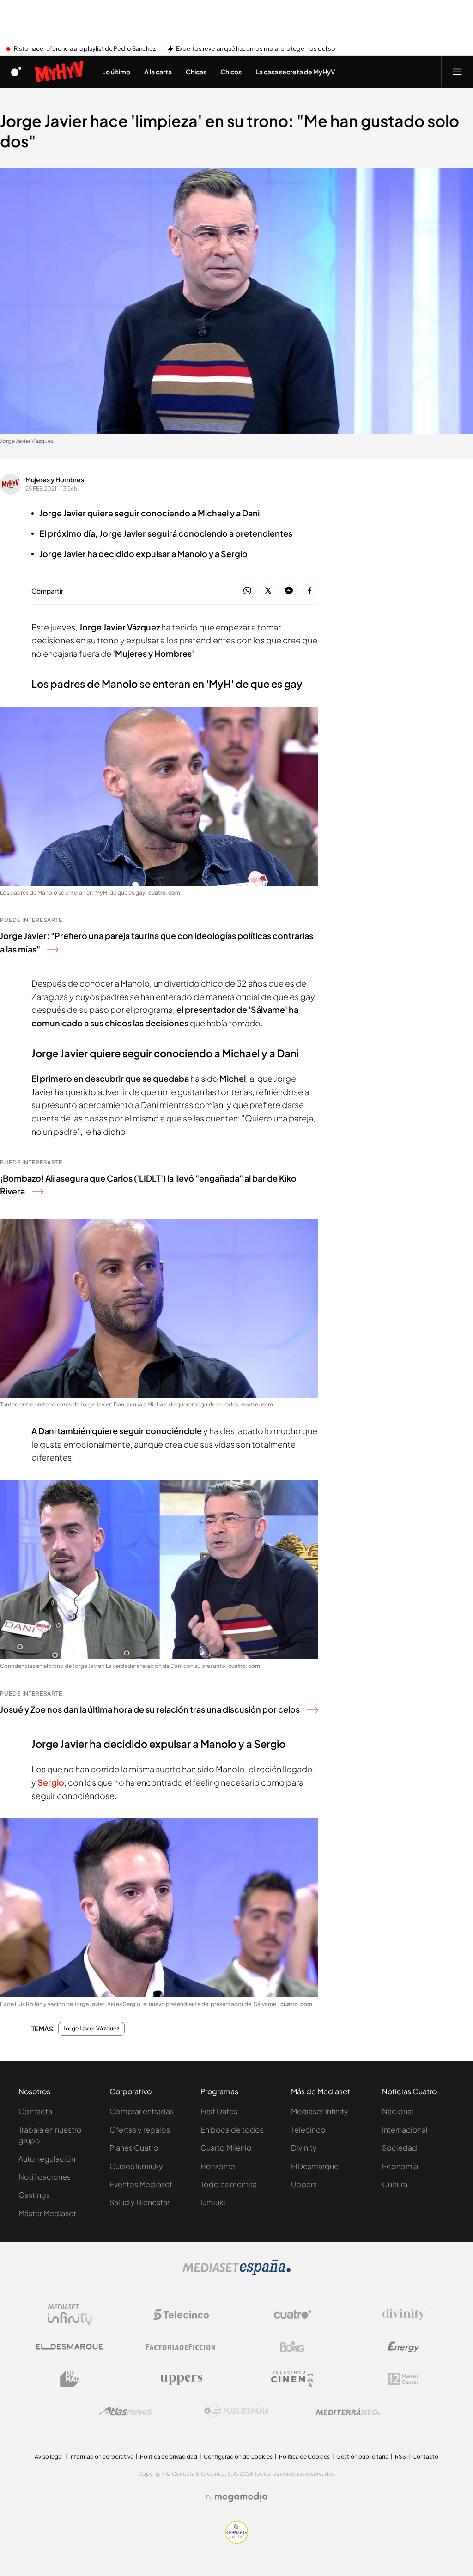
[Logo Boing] (292, 2347)
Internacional (405, 2130)
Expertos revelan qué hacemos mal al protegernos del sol (256, 49)
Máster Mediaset (47, 2213)
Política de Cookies (304, 2457)
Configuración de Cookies (238, 2457)
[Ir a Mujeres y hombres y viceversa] (59, 72)
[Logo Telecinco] (181, 2315)
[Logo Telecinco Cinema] (292, 2379)
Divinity (304, 2148)
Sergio (51, 1782)
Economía (400, 2166)
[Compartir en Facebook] (310, 591)
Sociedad (400, 2148)
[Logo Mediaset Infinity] (70, 2315)
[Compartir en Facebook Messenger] (289, 591)
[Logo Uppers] (181, 2379)
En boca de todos (232, 2130)
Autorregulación (47, 2159)
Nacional (398, 2111)
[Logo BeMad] (70, 2379)
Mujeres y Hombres (55, 479)
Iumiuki (213, 2202)
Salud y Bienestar (139, 2202)
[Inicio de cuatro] (16, 72)
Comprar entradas (142, 2111)
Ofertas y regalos (140, 2130)
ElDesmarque (315, 2166)
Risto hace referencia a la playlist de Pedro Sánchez (85, 49)
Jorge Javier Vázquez (91, 2029)
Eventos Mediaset (141, 2184)
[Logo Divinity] (404, 2315)
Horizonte (218, 2166)
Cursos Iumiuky (136, 2166)
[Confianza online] (237, 2541)
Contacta (35, 2111)
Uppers (304, 2184)
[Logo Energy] (404, 2347)
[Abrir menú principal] (457, 72)
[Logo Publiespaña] (236, 2412)
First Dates (219, 2111)
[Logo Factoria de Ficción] (181, 2347)
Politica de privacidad (169, 2457)
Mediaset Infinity (320, 2111)
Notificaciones (45, 2177)
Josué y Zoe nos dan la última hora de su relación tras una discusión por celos (150, 1709)
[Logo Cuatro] (292, 2315)
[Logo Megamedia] (241, 2497)
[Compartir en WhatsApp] (247, 591)
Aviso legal (49, 2457)
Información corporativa (101, 2457)
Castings (34, 2195)
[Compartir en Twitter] (268, 591)
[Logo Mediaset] (236, 2273)
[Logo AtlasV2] (125, 2411)
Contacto (425, 2457)
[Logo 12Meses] (403, 2379)
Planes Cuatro (134, 2148)
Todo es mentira (229, 2184)
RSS (400, 2457)
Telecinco (308, 2130)
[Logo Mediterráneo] (348, 2412)
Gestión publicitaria (362, 2457)
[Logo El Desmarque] (70, 2347)
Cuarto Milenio (226, 2148)
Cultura (395, 2184)
